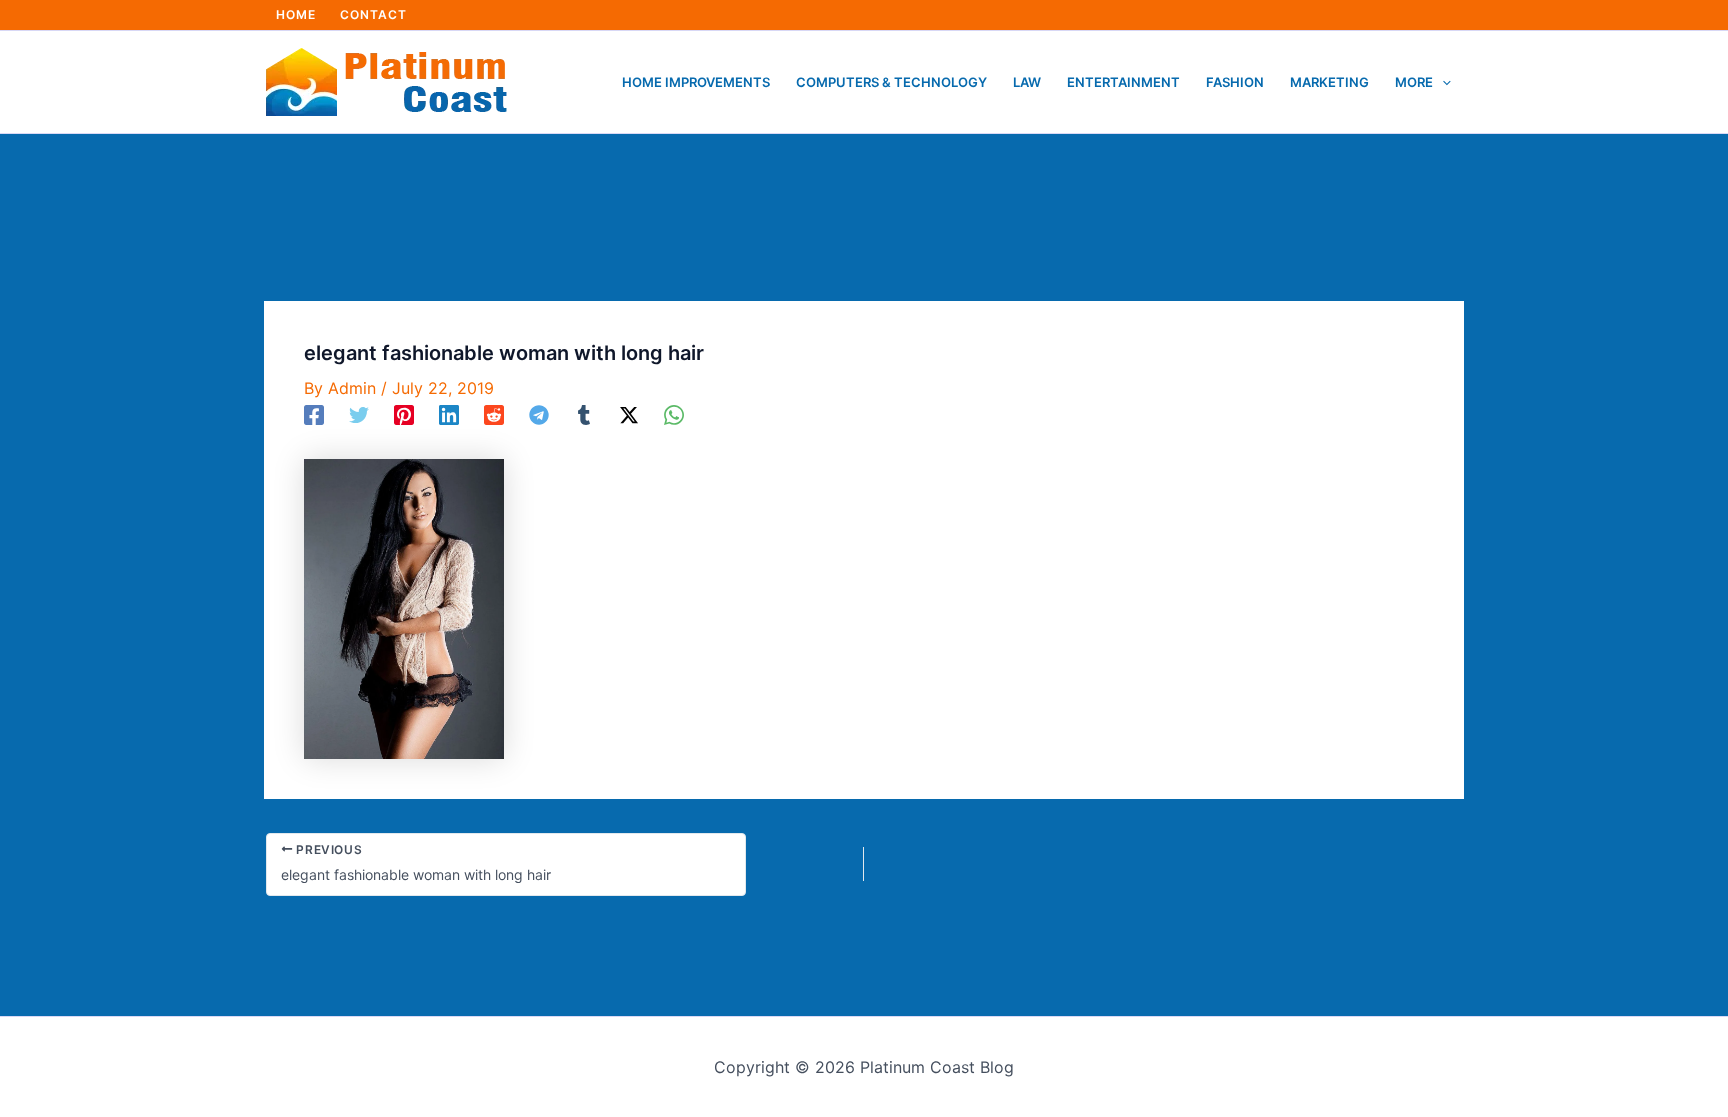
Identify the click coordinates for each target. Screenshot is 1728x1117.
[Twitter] (359, 414)
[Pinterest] (404, 414)
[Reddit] (494, 414)
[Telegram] (539, 414)
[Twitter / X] (629, 414)
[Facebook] (314, 414)
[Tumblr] (584, 414)
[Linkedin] (449, 414)
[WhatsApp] (674, 414)
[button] (1442, 82)
